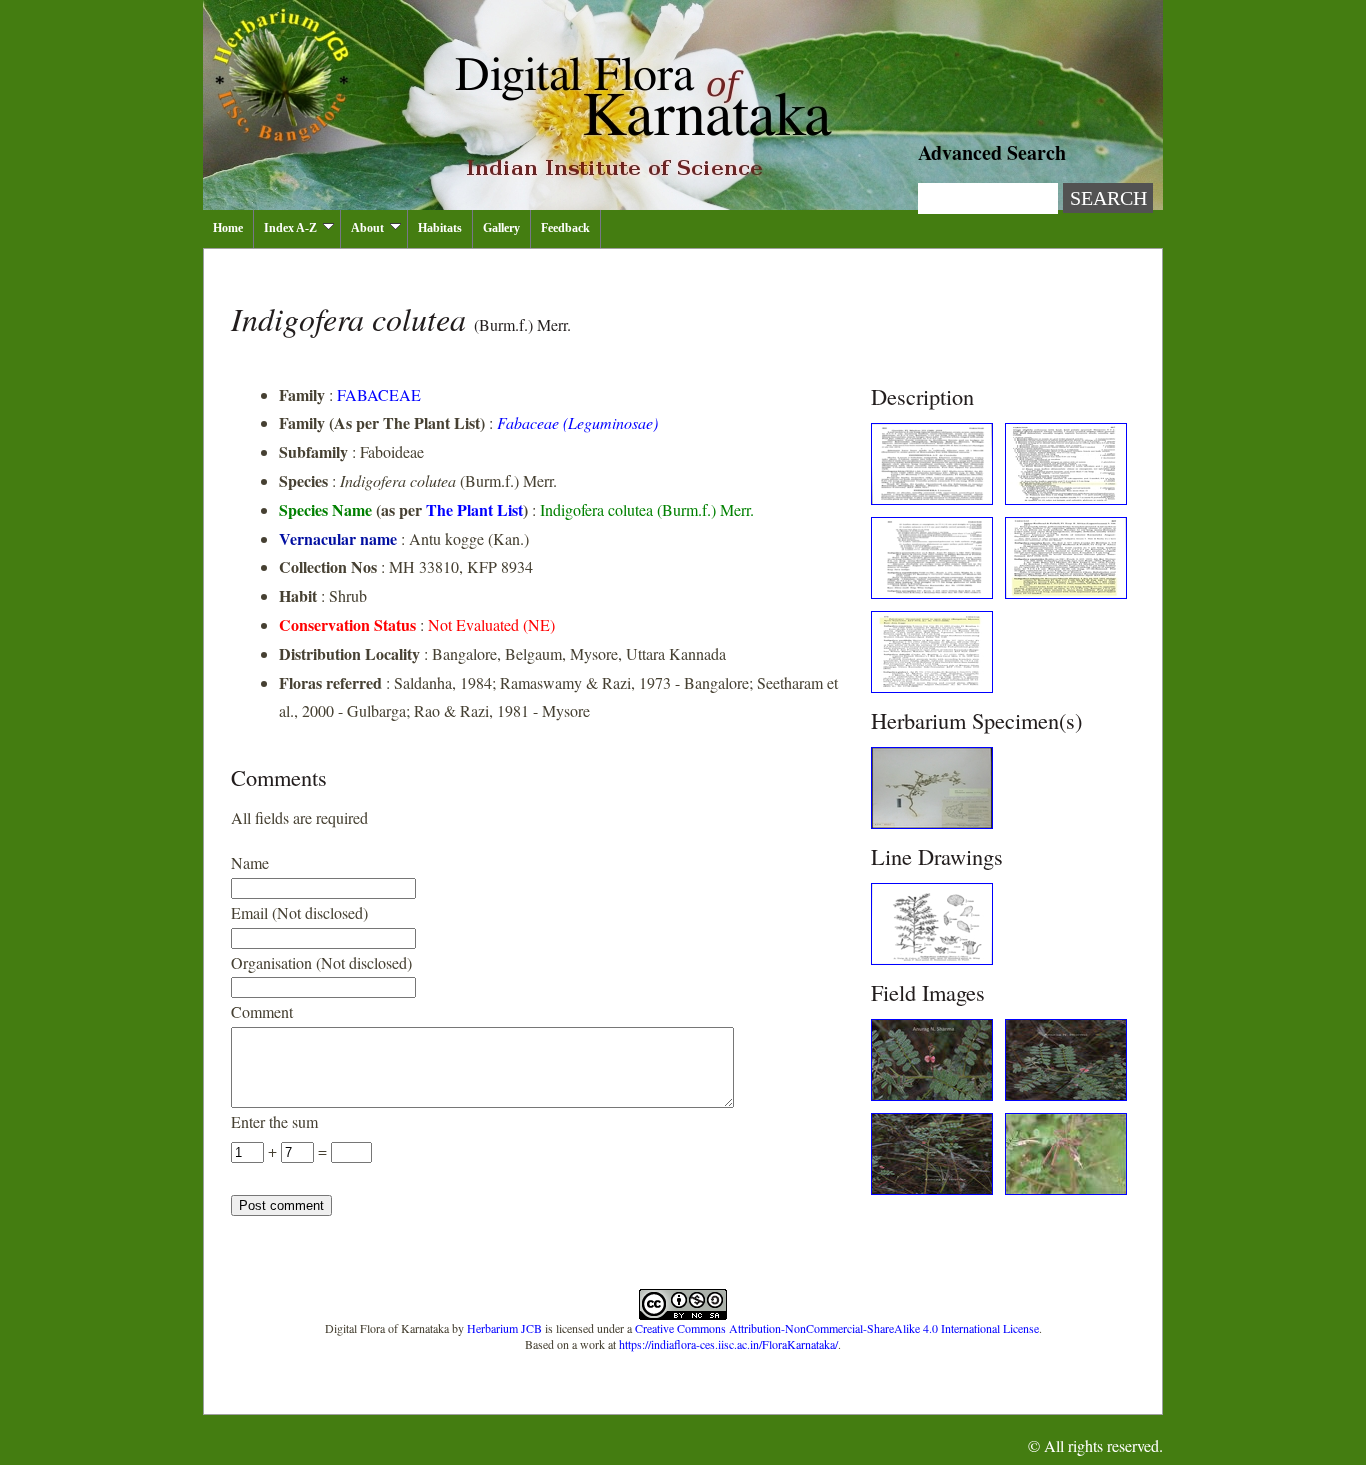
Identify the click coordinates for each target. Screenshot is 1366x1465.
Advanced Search (992, 152)
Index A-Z (290, 228)
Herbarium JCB (504, 1328)
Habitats (440, 228)
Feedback (565, 228)
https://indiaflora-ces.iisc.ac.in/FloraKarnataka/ (728, 1344)
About (367, 228)
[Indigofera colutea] (932, 498)
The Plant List (474, 509)
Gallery (501, 228)
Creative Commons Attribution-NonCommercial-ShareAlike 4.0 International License (837, 1328)
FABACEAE (379, 394)
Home (228, 228)
